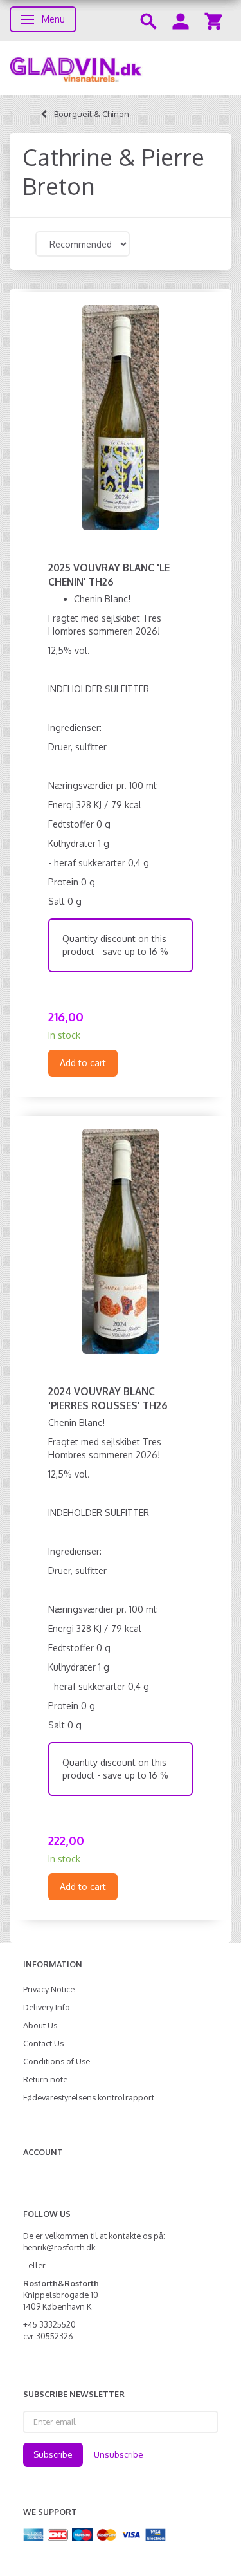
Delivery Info (47, 2007)
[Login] (181, 20)
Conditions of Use (57, 2061)
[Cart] (213, 20)
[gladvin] (121, 68)
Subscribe (53, 2454)
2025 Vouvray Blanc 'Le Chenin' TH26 (109, 575)
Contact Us (43, 2043)
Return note (45, 2079)
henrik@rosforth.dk (59, 2247)
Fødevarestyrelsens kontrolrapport (89, 2097)
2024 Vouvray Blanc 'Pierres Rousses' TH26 (108, 1398)
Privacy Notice (49, 1989)
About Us (40, 2025)
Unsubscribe (119, 2454)
